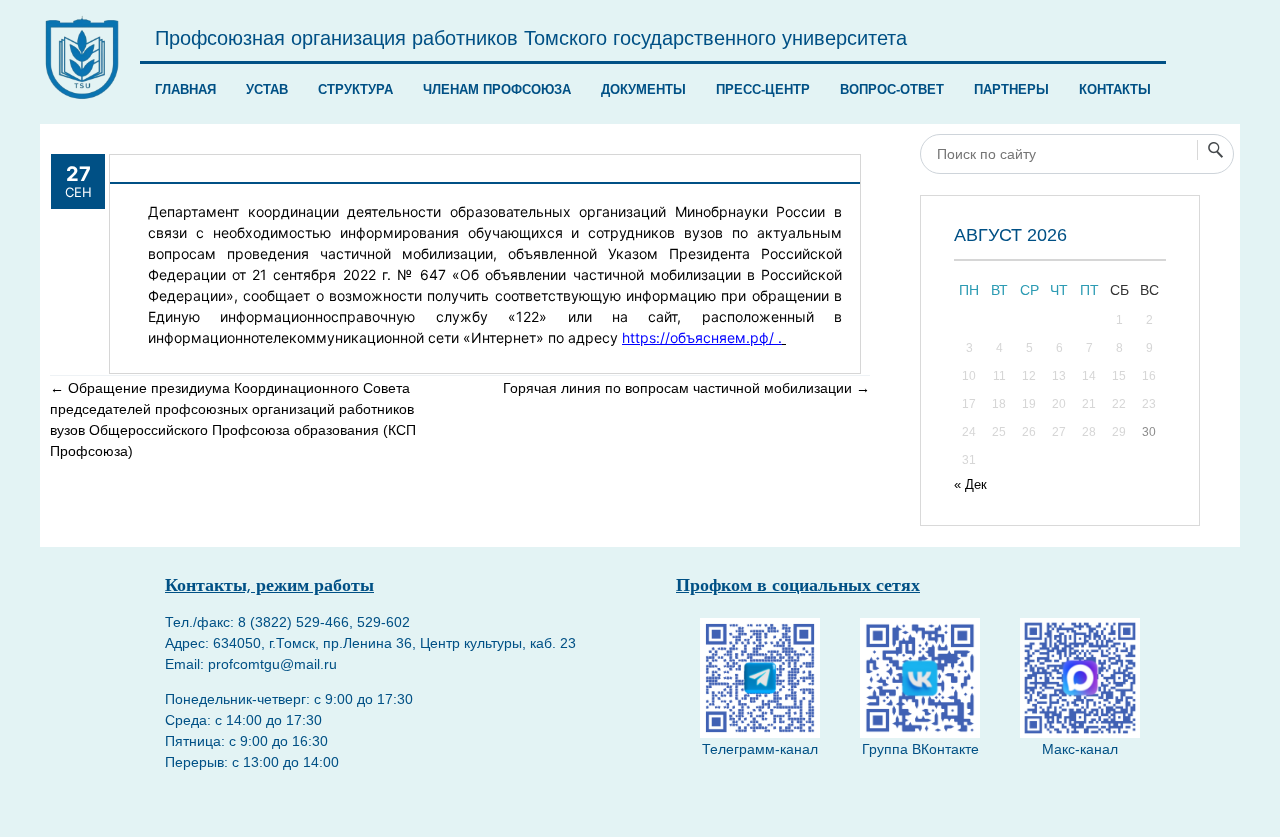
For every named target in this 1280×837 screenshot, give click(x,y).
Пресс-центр (763, 89)
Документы (643, 89)
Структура (355, 89)
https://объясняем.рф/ (698, 337)
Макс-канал (1080, 749)
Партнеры (1011, 89)
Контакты (1115, 89)
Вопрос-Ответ (892, 89)
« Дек (970, 484)
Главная (185, 89)
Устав (267, 89)
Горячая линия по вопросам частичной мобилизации (686, 388)
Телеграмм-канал (760, 749)
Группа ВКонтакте (920, 749)
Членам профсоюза (497, 89)
